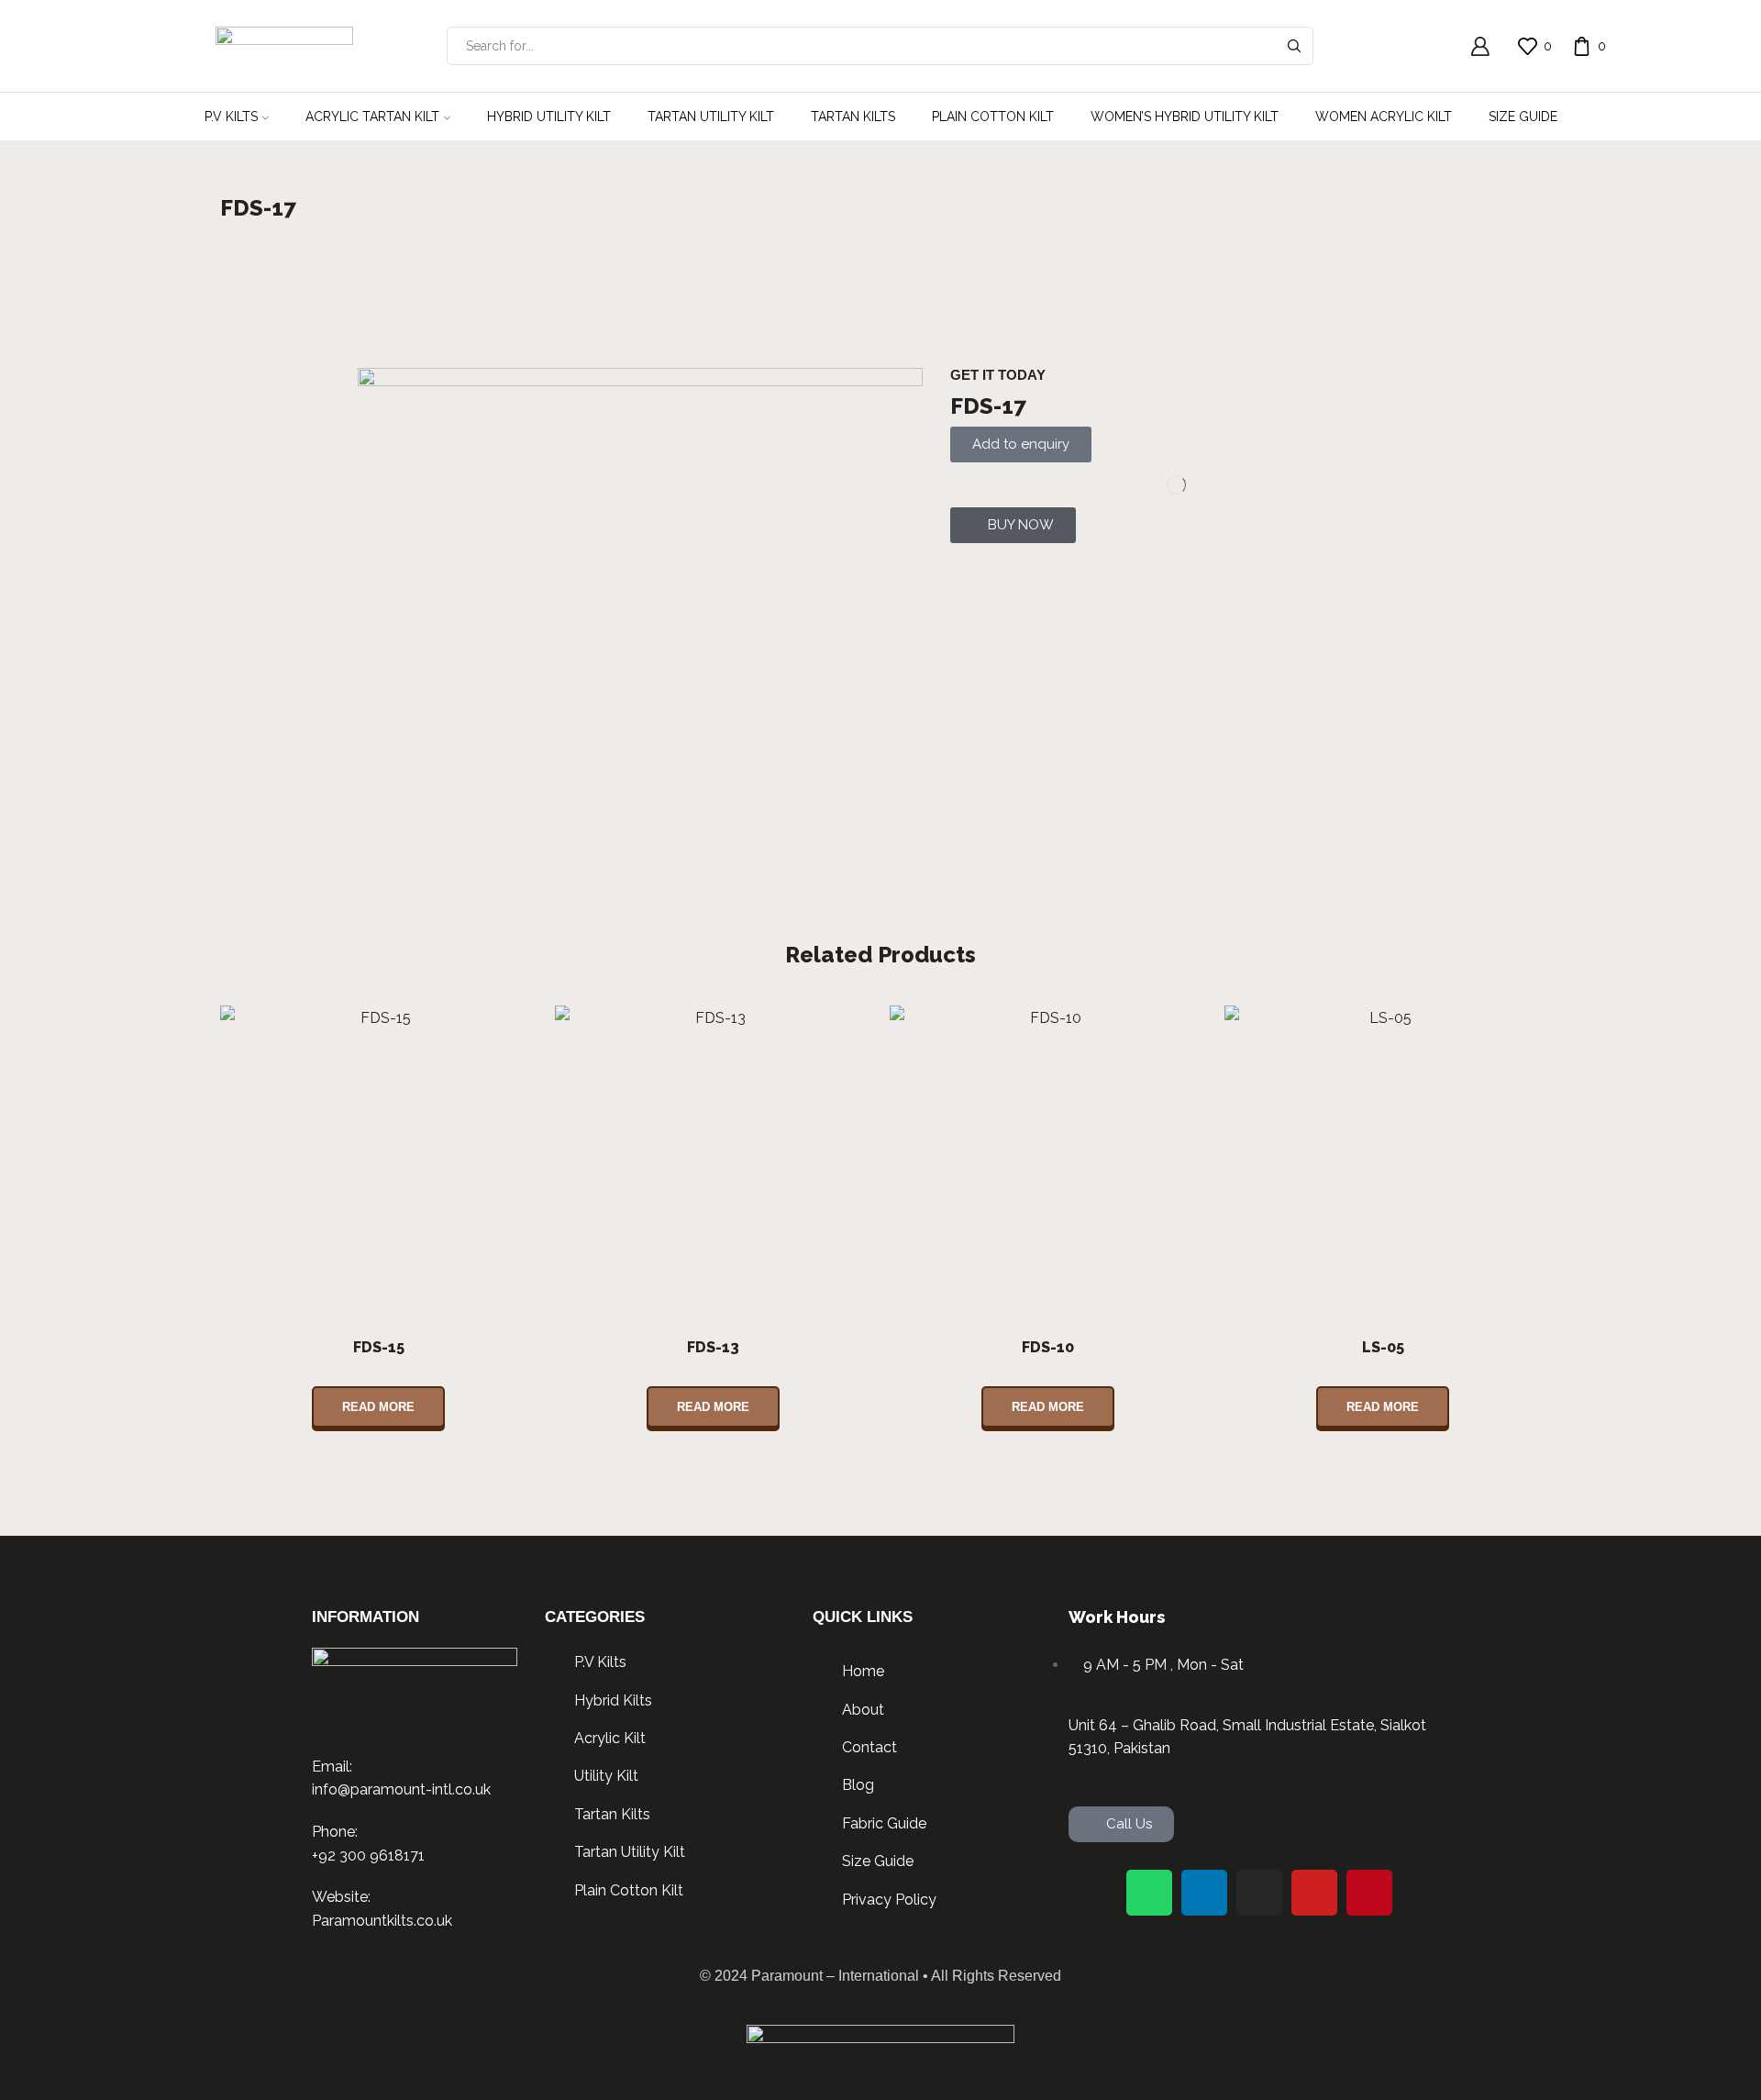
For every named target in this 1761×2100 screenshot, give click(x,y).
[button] (1013, 525)
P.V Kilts (231, 117)
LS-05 (1383, 1347)
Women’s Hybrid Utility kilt (1185, 117)
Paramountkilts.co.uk (382, 1921)
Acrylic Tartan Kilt (372, 117)
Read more (378, 1407)
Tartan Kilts (853, 117)
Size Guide (1523, 117)
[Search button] (1294, 46)
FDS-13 (713, 1347)
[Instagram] (1259, 1893)
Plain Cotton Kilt (993, 117)
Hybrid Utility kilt (549, 117)
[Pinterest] (1369, 1893)
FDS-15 (379, 1347)
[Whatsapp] (1149, 1893)
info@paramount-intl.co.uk (401, 1789)
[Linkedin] (1204, 1893)
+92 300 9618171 (368, 1856)
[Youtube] (1314, 1893)
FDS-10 (1048, 1347)
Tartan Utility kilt (711, 117)
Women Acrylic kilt (1384, 117)
